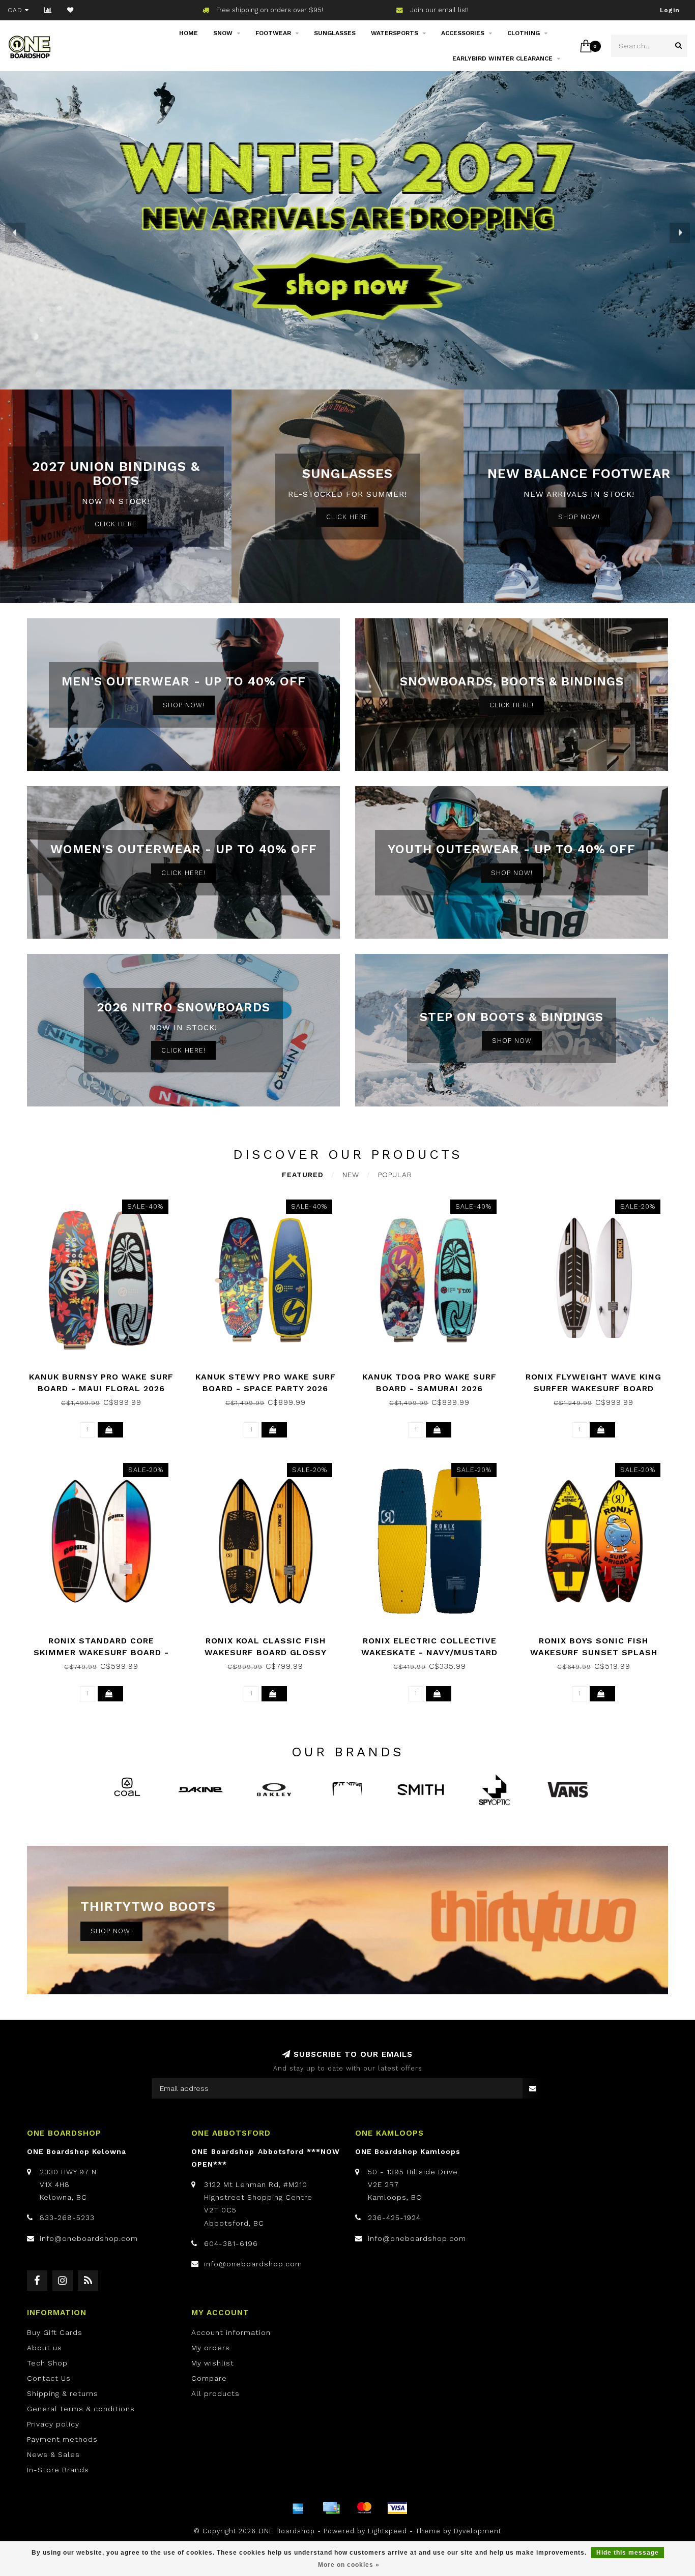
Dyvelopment (477, 2531)
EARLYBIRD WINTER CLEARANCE (502, 58)
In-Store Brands (58, 2470)
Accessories (463, 33)
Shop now (512, 1041)
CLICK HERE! (512, 705)
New (351, 1175)
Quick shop (106, 1373)
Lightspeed (387, 2531)
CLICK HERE (116, 524)
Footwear (273, 33)
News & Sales (53, 2454)
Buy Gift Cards (55, 2332)
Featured (303, 1175)
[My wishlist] (70, 10)
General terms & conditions (81, 2409)
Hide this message (628, 2553)
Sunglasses (335, 33)
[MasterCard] (364, 2508)
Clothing (524, 33)
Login (670, 10)
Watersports (395, 33)
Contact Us (49, 2378)
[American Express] (298, 2508)
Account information (231, 2332)
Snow (223, 33)
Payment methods (62, 2439)
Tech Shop (47, 2363)
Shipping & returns (63, 2393)
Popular (395, 1175)
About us (45, 2348)
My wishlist (213, 2363)
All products (215, 2393)
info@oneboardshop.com (89, 2238)
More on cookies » (349, 2565)
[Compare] (48, 10)
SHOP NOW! (579, 517)
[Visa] (397, 2508)
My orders (211, 2348)
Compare (209, 2378)
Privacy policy (53, 2424)
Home (189, 33)
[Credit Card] (331, 2508)
